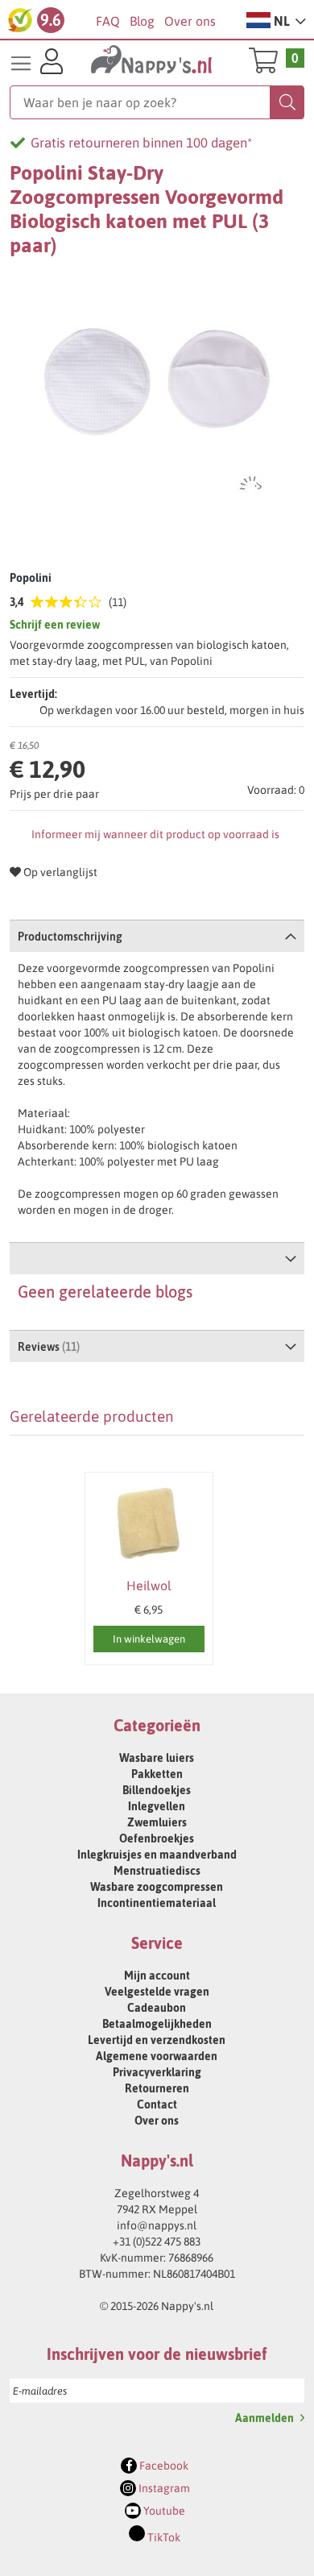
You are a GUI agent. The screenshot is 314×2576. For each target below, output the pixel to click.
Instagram (163, 2488)
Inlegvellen (157, 1806)
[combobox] (157, 102)
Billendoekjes (157, 1790)
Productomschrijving (70, 937)
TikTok (163, 2537)
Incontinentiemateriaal (157, 1903)
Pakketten (157, 1774)
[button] (276, 20)
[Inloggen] (52, 64)
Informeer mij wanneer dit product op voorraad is (155, 834)
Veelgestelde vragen (157, 1992)
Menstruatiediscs (157, 1871)
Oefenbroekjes (157, 1839)
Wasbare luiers (157, 1758)
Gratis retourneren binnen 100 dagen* (141, 143)
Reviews (47, 1347)
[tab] (157, 936)
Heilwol (149, 1585)
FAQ (108, 21)
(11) (118, 602)
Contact (157, 2104)
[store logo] (152, 61)
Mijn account (157, 1976)
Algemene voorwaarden (157, 2056)
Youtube (163, 2511)
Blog (142, 21)
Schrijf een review (55, 625)
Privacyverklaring (157, 2072)
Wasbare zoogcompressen (157, 1887)
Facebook (163, 2466)
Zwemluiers (157, 1822)
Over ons (190, 21)
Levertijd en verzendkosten (157, 2040)
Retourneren (157, 2088)
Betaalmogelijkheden (157, 2024)
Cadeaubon (157, 2008)
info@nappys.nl (157, 2225)
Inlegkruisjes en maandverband (157, 1855)
